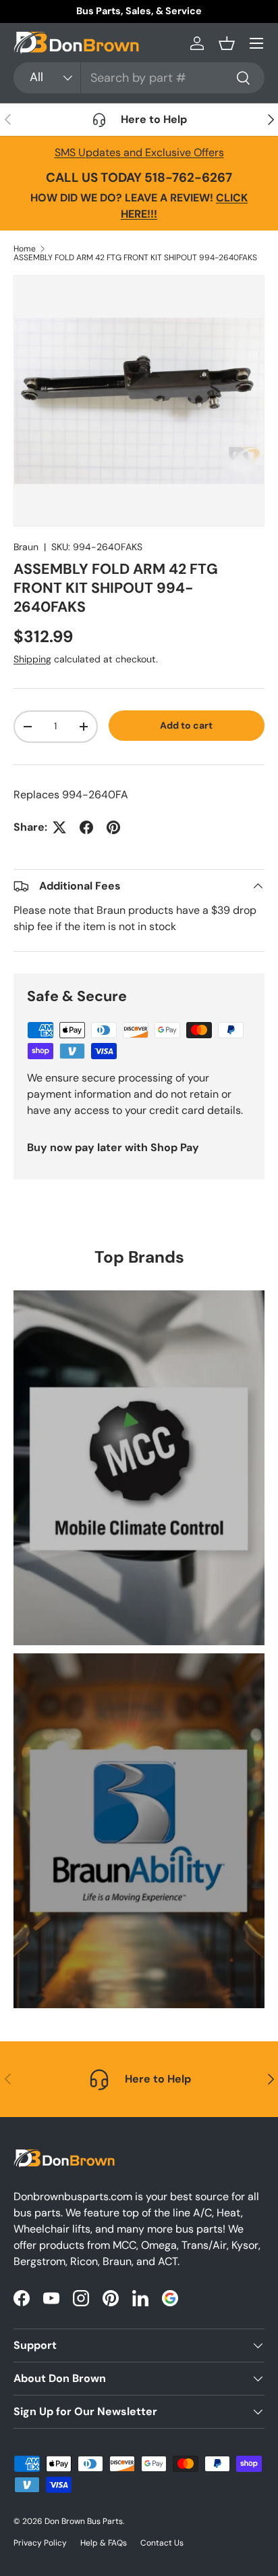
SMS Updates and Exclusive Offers (139, 152)
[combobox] (139, 78)
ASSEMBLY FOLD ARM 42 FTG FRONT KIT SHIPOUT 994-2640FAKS (135, 258)
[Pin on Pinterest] (113, 827)
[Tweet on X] (59, 827)
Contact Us (162, 2543)
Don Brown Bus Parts (84, 2521)
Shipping (32, 659)
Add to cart (186, 725)
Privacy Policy (40, 2543)
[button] (227, 43)
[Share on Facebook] (86, 827)
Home (25, 249)
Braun (26, 547)
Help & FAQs (104, 2543)
